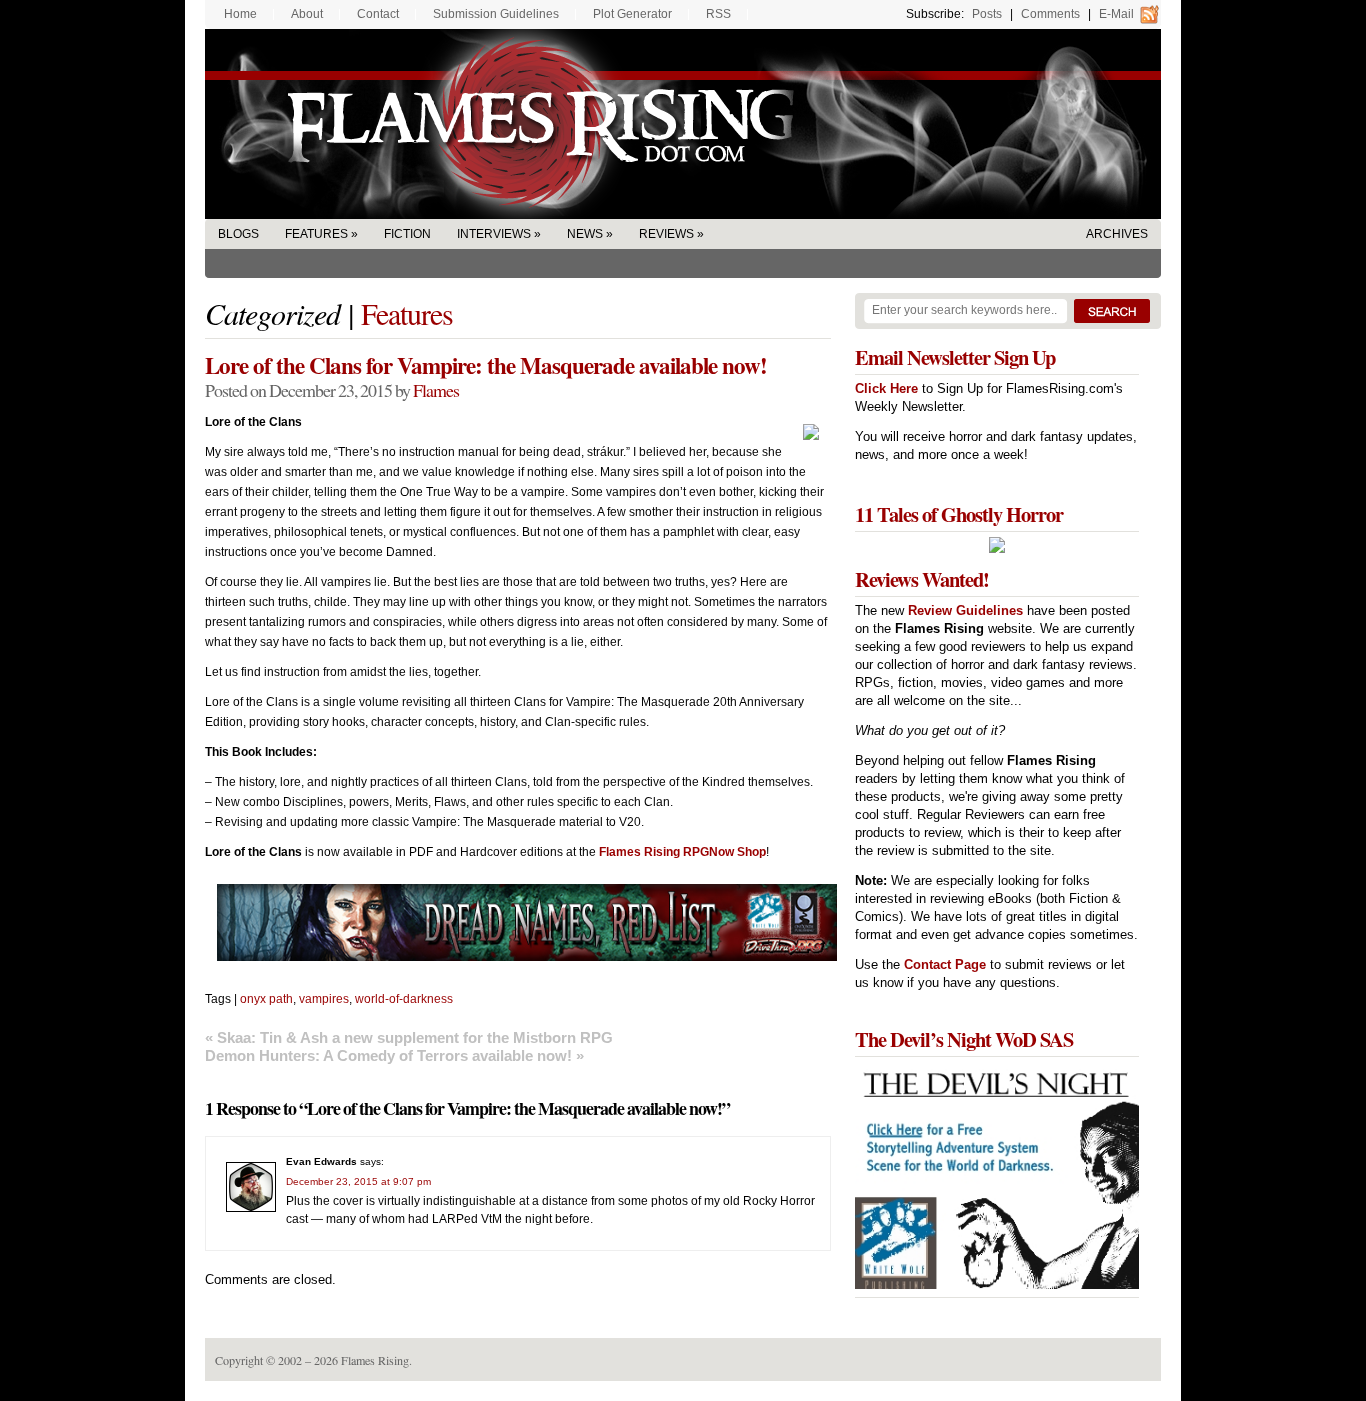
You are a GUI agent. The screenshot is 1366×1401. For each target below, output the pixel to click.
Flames (436, 390)
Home (240, 14)
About (307, 14)
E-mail (1116, 14)
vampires (324, 999)
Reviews (666, 234)
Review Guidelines (965, 610)
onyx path (266, 999)
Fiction (407, 234)
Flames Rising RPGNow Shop (682, 852)
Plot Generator (632, 14)
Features (316, 234)
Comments (1050, 14)
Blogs (238, 234)
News (585, 234)
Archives (1117, 234)
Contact (378, 14)
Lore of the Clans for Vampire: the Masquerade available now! (486, 365)
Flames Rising (683, 124)
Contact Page (945, 964)
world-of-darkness (404, 999)
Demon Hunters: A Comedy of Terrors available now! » (394, 1055)
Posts (987, 14)
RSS (718, 14)
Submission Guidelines (496, 14)
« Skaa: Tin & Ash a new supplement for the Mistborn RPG (409, 1037)
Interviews (494, 234)
